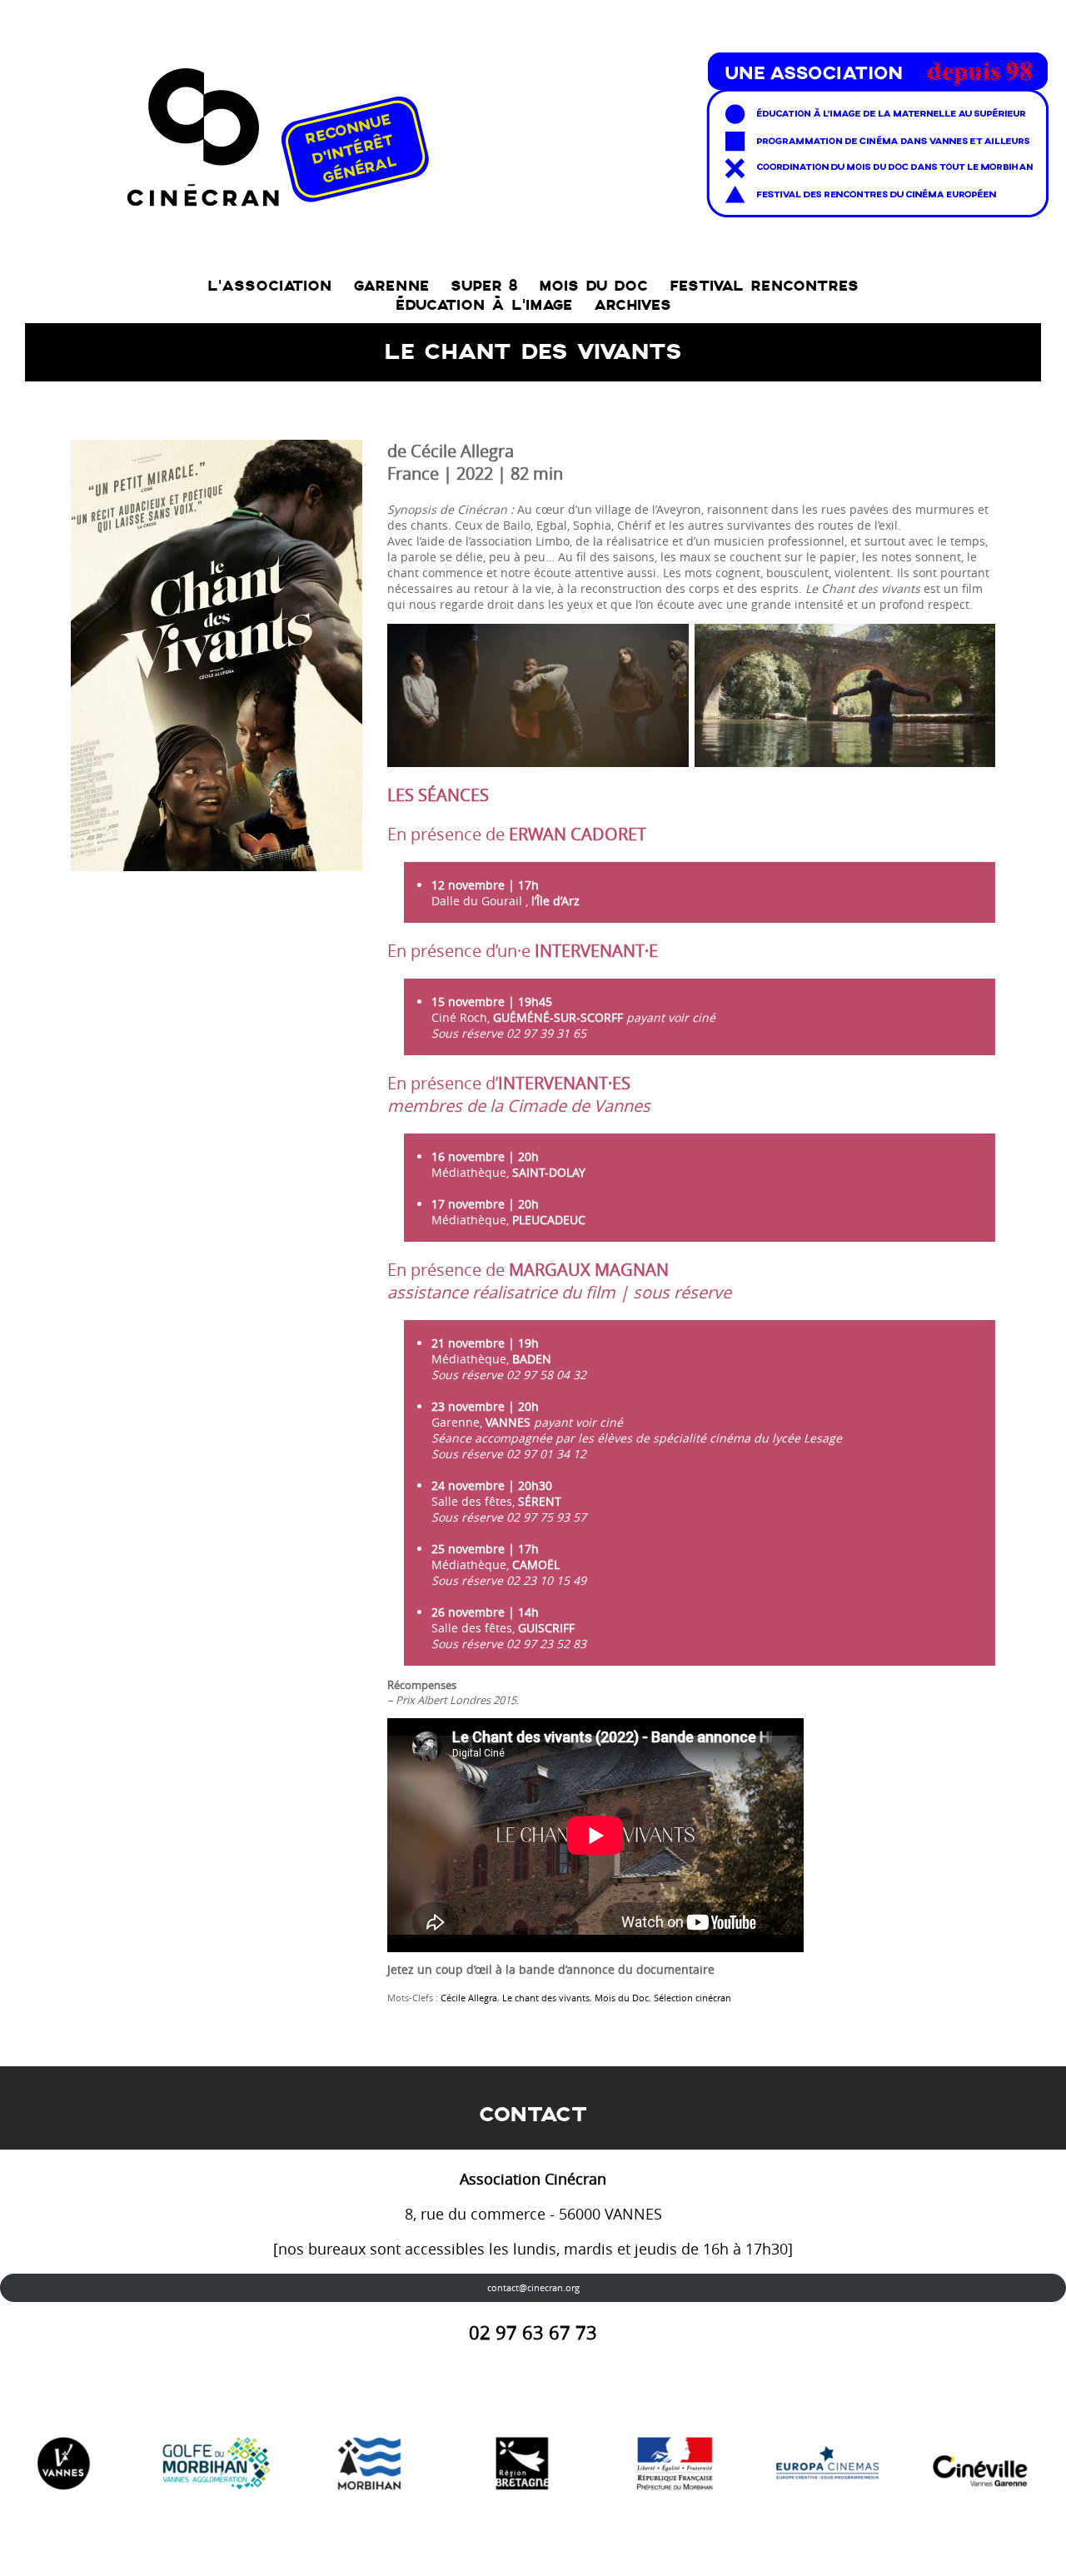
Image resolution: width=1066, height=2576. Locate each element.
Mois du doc (593, 286)
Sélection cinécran (692, 1998)
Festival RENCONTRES (764, 286)
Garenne (391, 286)
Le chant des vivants (546, 1998)
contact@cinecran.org (533, 2287)
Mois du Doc (622, 1998)
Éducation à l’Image (484, 305)
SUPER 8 (484, 286)
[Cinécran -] (584, 130)
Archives (633, 305)
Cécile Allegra (469, 1998)
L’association (269, 286)
